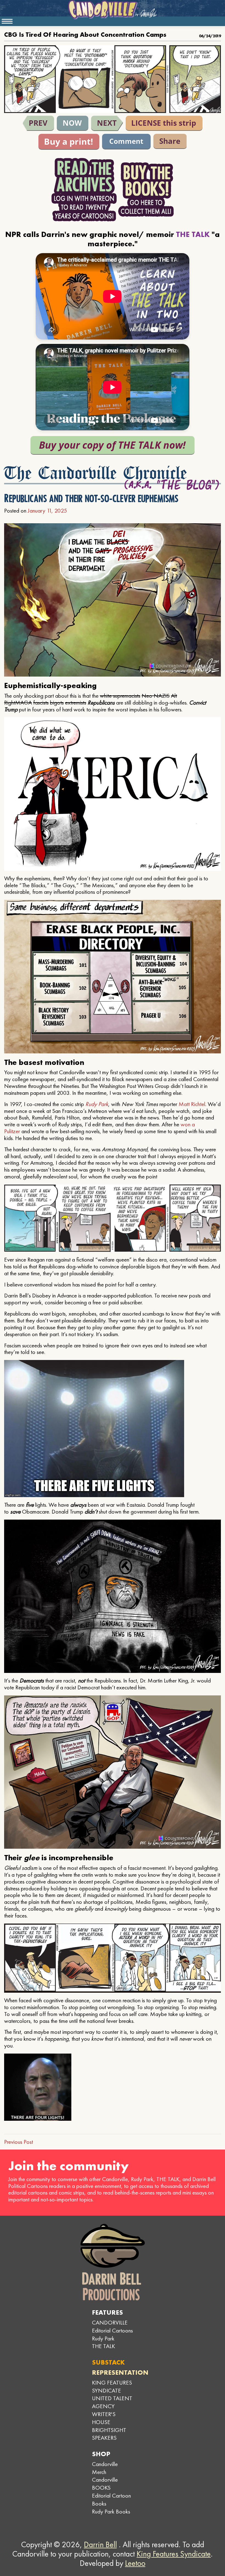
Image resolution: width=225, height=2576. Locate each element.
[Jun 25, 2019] (107, 123)
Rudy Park (97, 1104)
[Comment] (126, 142)
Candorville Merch (105, 2468)
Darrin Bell (100, 2544)
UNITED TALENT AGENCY (112, 2402)
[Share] (170, 141)
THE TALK (103, 2346)
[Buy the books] (146, 190)
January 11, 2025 (47, 511)
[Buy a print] (69, 142)
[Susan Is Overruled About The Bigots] (38, 123)
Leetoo (135, 2563)
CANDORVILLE (110, 2322)
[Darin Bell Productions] (113, 2262)
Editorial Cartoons (112, 2330)
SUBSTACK (108, 2362)
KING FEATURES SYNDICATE (112, 2386)
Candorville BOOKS (105, 2484)
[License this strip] (164, 123)
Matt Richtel (192, 1104)
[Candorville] (113, 10)
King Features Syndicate (174, 2554)
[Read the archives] (84, 190)
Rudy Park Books (111, 2511)
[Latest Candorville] (73, 123)
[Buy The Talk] (113, 445)
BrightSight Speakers (109, 2434)
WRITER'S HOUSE (104, 2418)
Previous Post (19, 2142)
